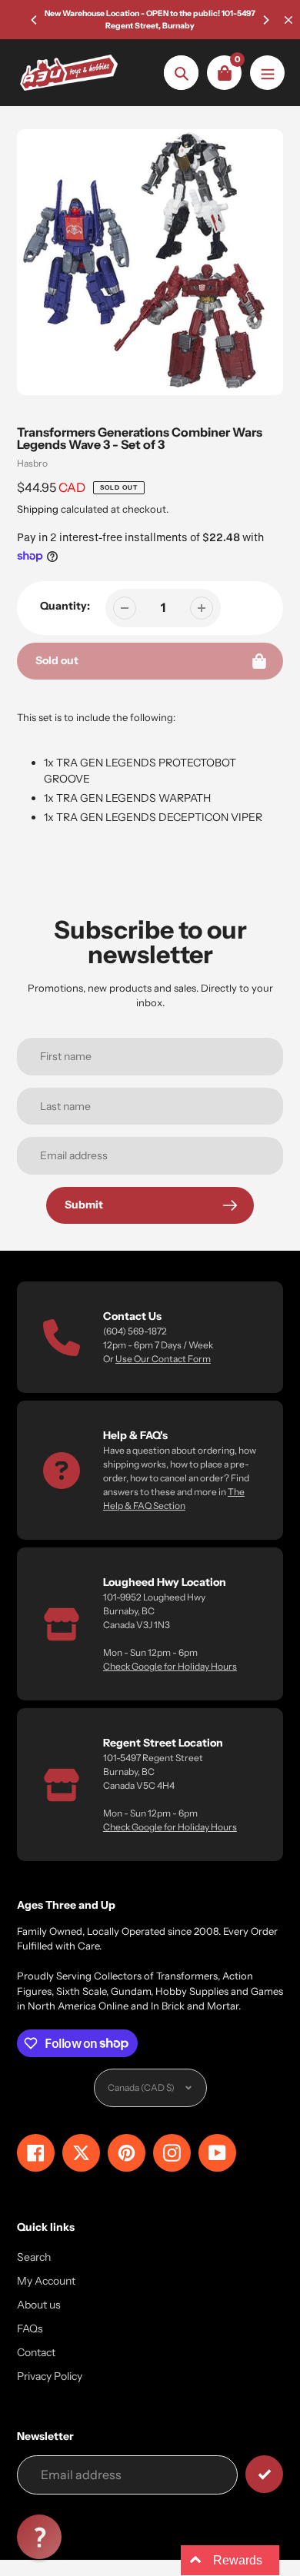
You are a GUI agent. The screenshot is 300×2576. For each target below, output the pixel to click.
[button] (39, 2537)
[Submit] (264, 2474)
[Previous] (35, 20)
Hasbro (32, 463)
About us (39, 2305)
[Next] (265, 20)
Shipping (38, 509)
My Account (46, 2281)
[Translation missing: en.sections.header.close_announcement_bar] (288, 20)
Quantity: (65, 606)
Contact (36, 2352)
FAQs (30, 2328)
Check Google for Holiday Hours (170, 1666)
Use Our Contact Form (163, 1359)
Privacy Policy (50, 2376)
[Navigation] (267, 73)
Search (34, 2257)
